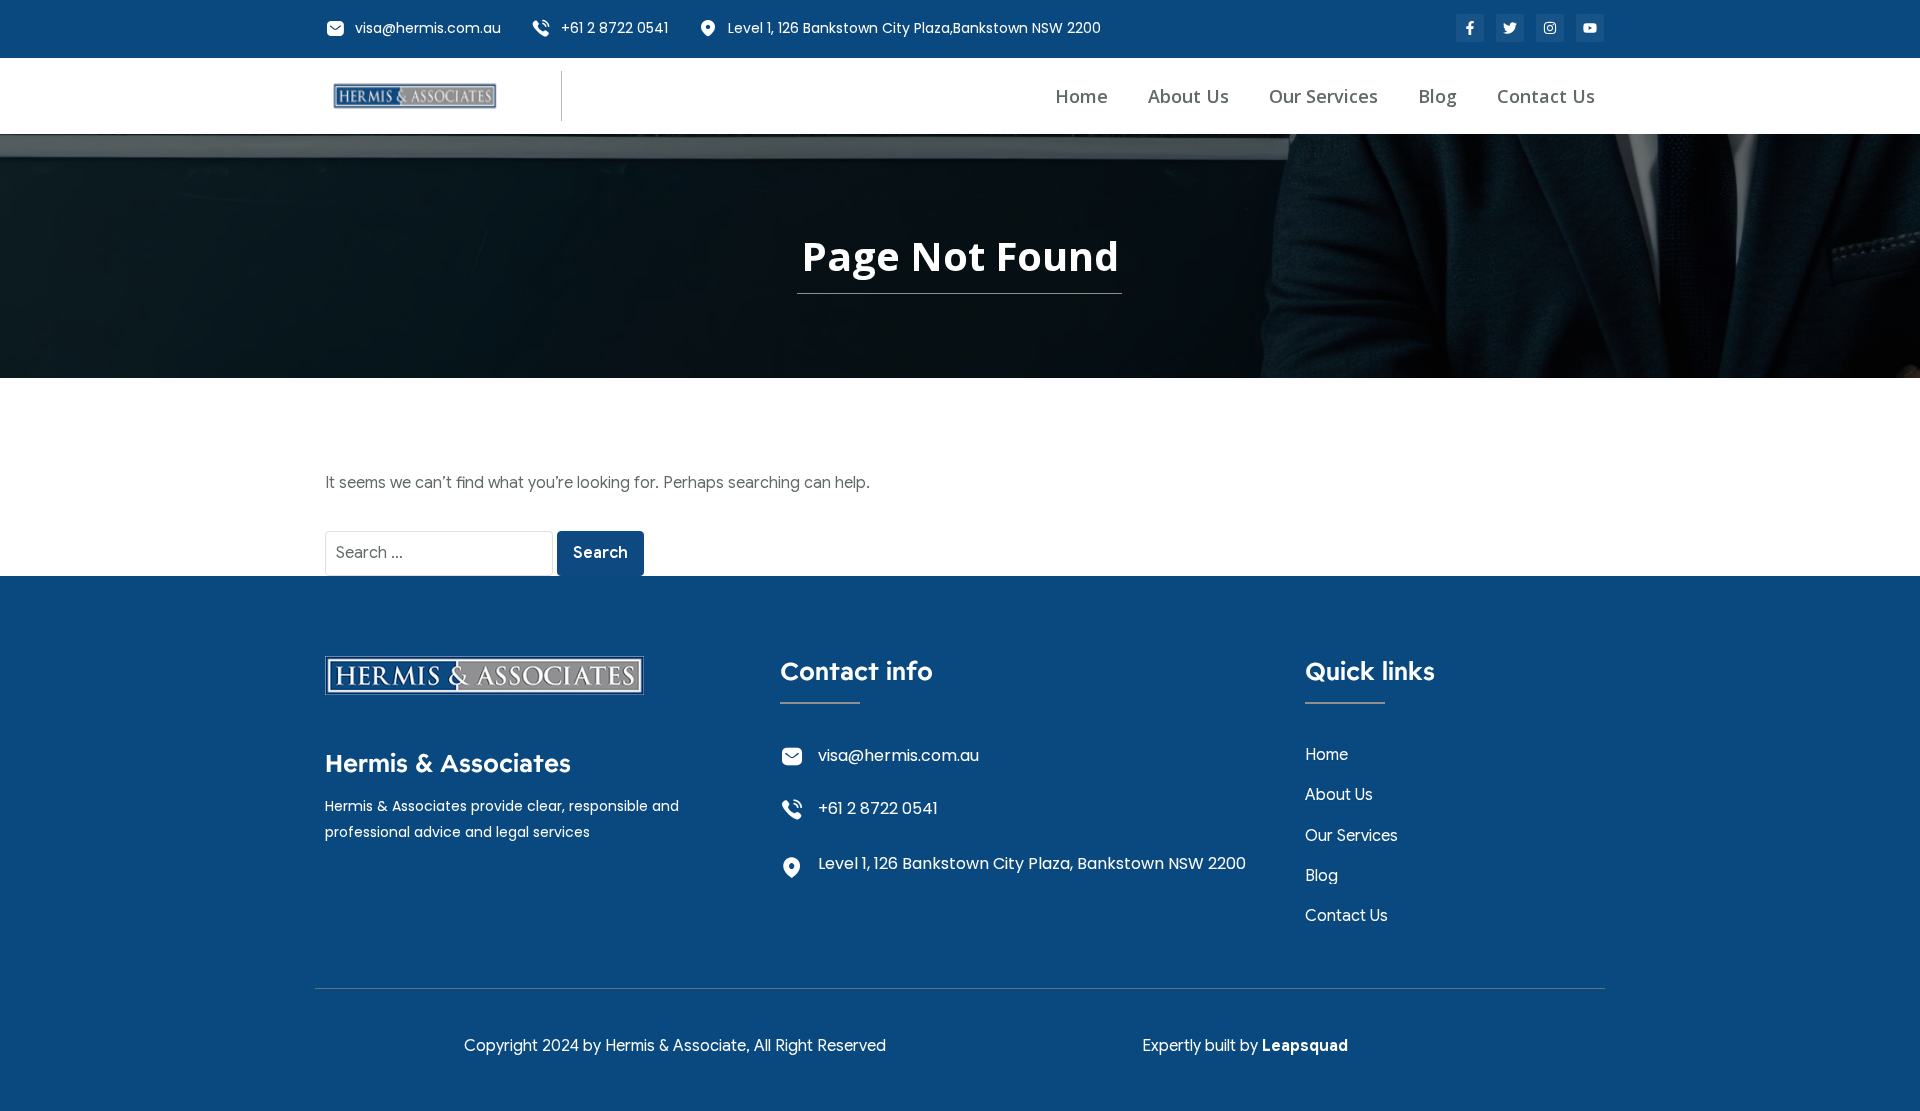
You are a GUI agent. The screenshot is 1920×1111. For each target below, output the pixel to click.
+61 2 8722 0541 (614, 28)
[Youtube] (1590, 28)
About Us (1188, 96)
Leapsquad (1305, 1046)
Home (1081, 96)
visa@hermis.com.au (428, 28)
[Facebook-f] (1470, 28)
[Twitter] (1510, 28)
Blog (1437, 96)
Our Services (1323, 96)
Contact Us (1546, 96)
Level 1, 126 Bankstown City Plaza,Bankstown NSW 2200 (914, 28)
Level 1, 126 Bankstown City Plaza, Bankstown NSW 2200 (1032, 863)
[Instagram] (1550, 28)
